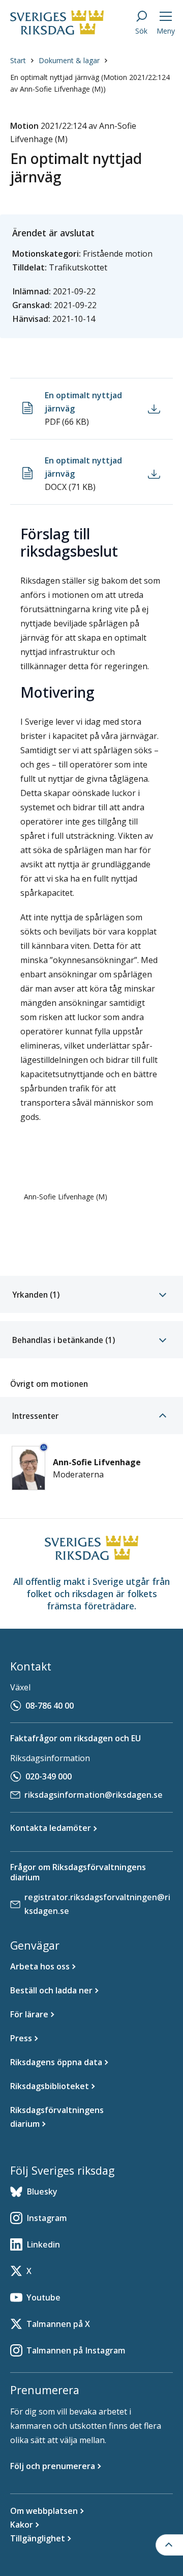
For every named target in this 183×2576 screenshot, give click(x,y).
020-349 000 (49, 1776)
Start (18, 60)
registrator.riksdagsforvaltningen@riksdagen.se (97, 1904)
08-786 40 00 (50, 1706)
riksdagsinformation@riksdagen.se (94, 1795)
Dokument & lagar (69, 60)
